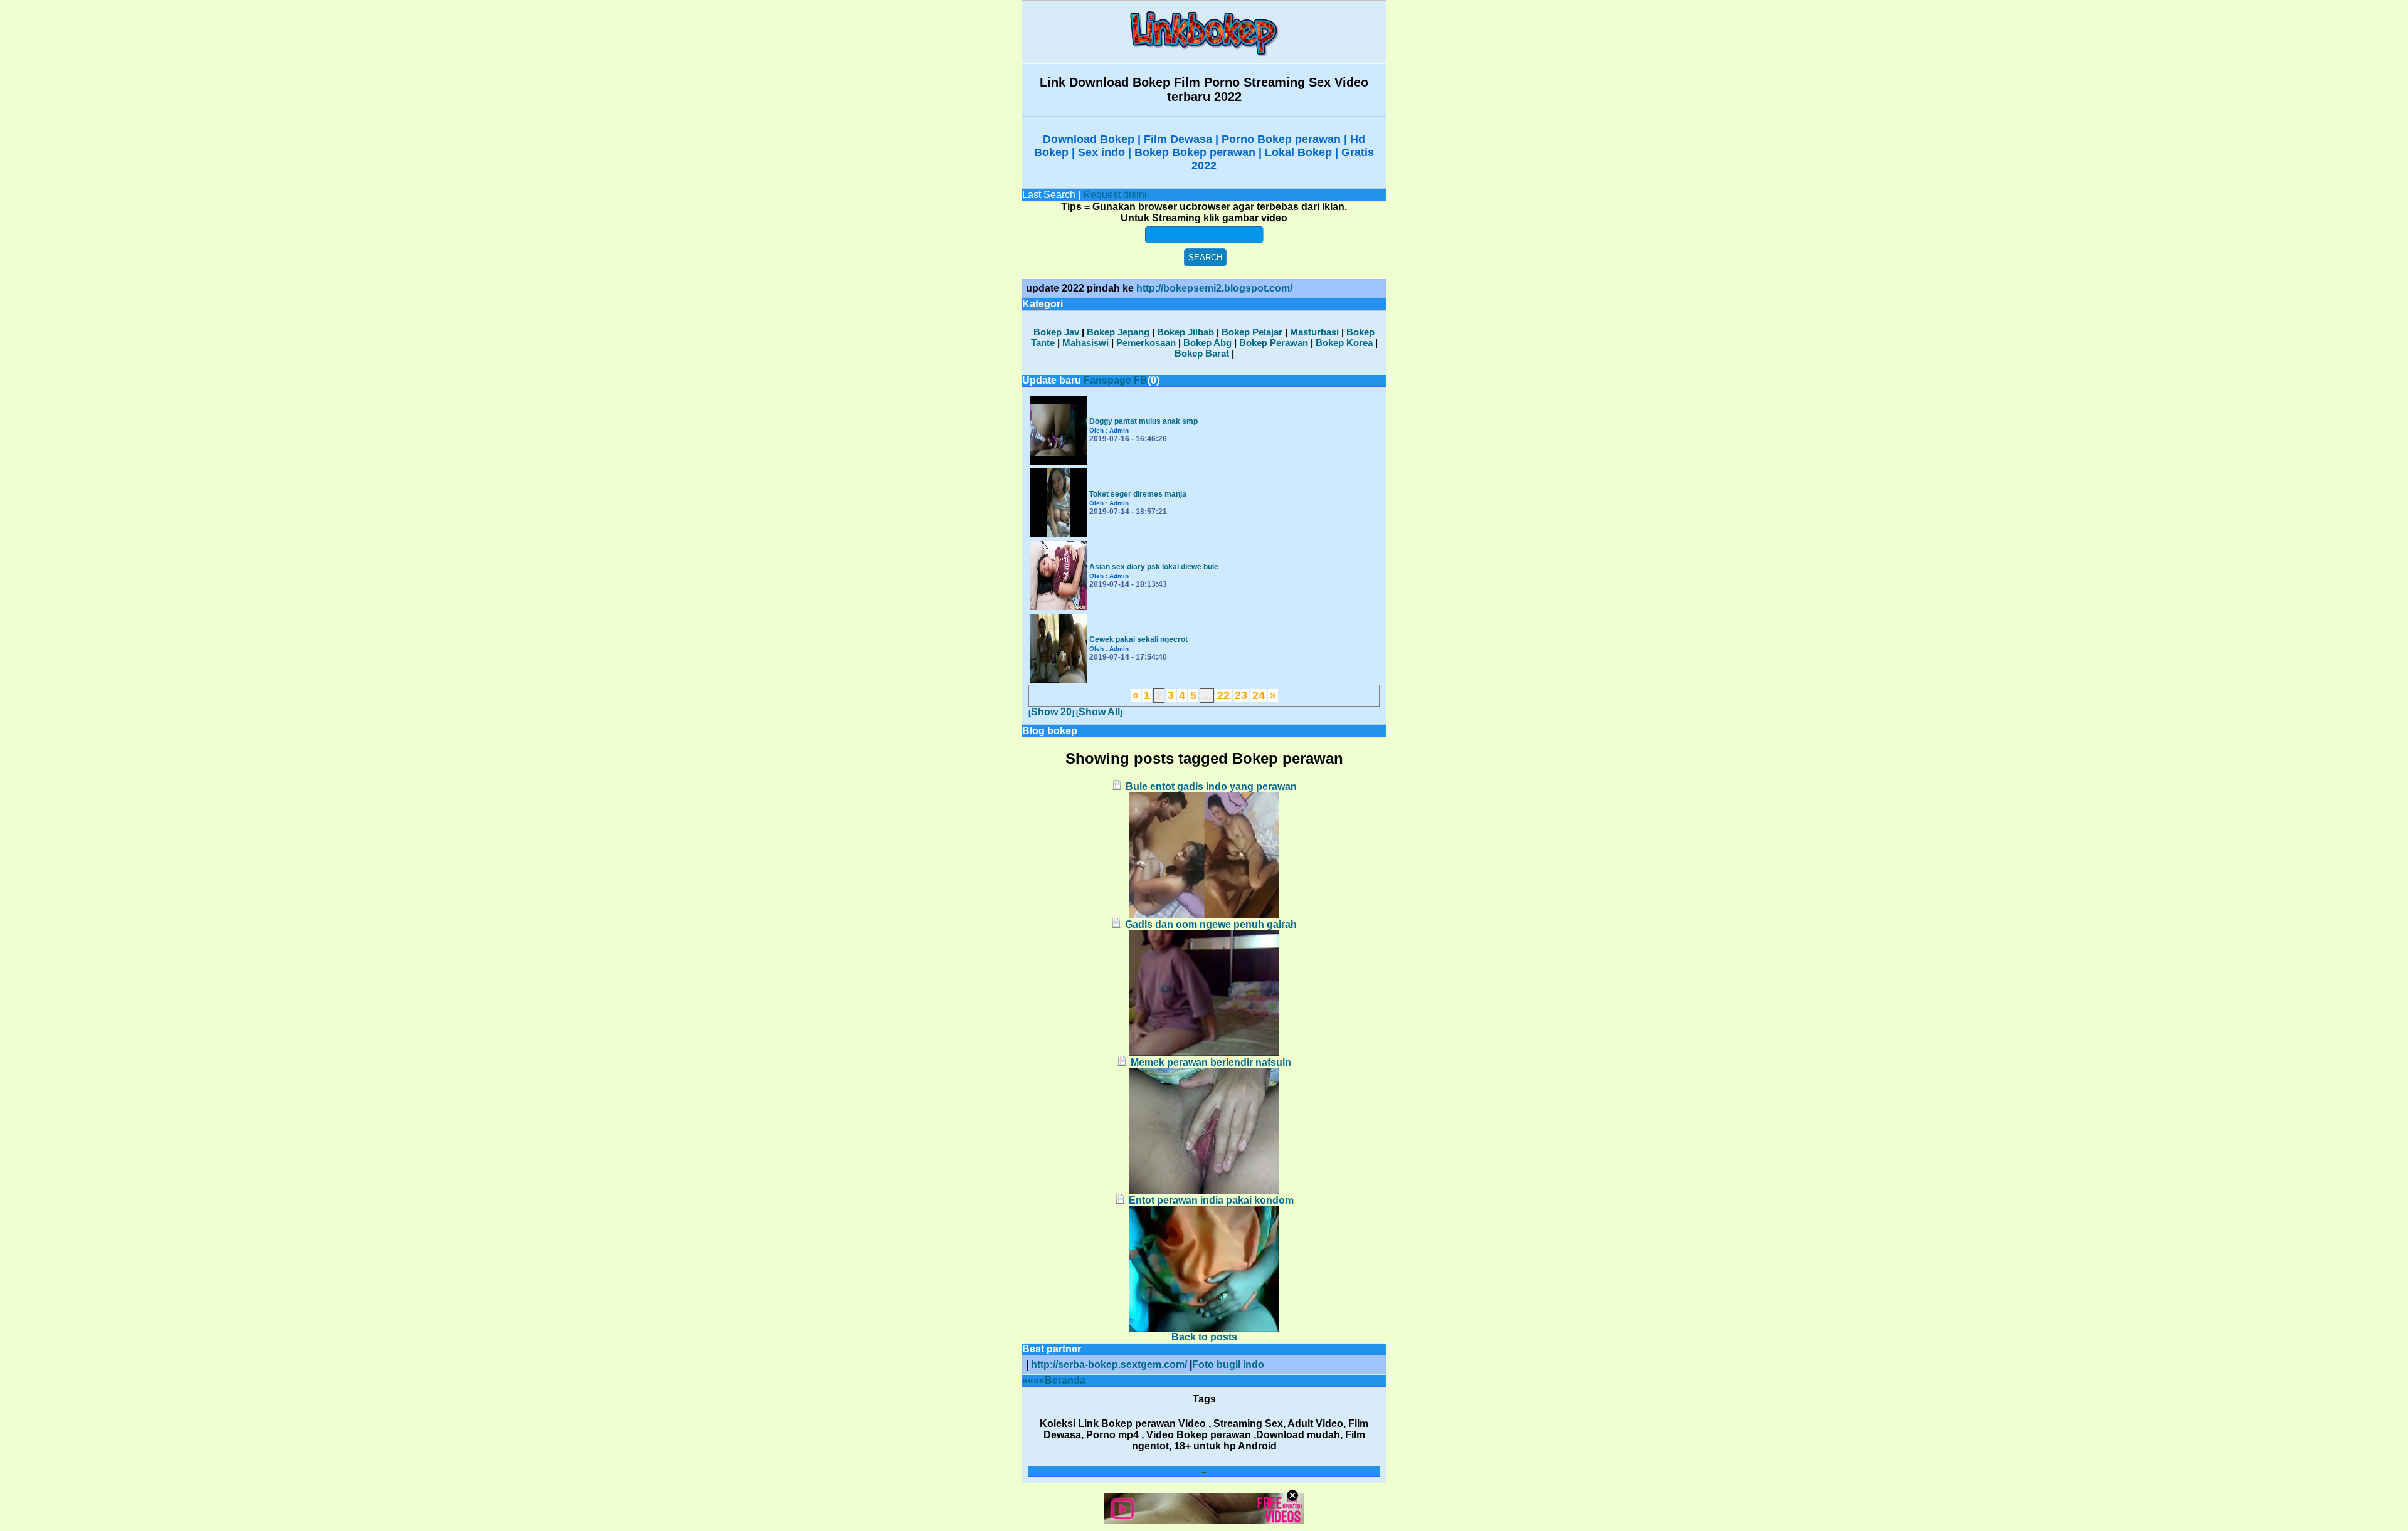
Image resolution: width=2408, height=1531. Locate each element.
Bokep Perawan (1274, 343)
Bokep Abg (1207, 343)
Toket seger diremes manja (1138, 494)
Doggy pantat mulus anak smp (1143, 421)
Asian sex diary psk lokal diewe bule (1154, 567)
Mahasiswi (1085, 343)
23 (1241, 695)
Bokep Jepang (1118, 332)
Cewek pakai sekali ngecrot (1138, 639)
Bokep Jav (1056, 332)
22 (1223, 695)
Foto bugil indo (1228, 1365)
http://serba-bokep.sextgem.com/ (1109, 1365)
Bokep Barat (1202, 353)
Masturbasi (1314, 332)
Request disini (1115, 195)
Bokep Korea (1344, 343)
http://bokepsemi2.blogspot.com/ (1214, 288)
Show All (1099, 712)
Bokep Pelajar (1252, 332)
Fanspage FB (1116, 380)
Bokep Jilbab (1186, 332)
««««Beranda (1054, 1380)
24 (1259, 695)
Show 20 (1051, 712)
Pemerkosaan (1146, 343)
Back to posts (1204, 1337)
